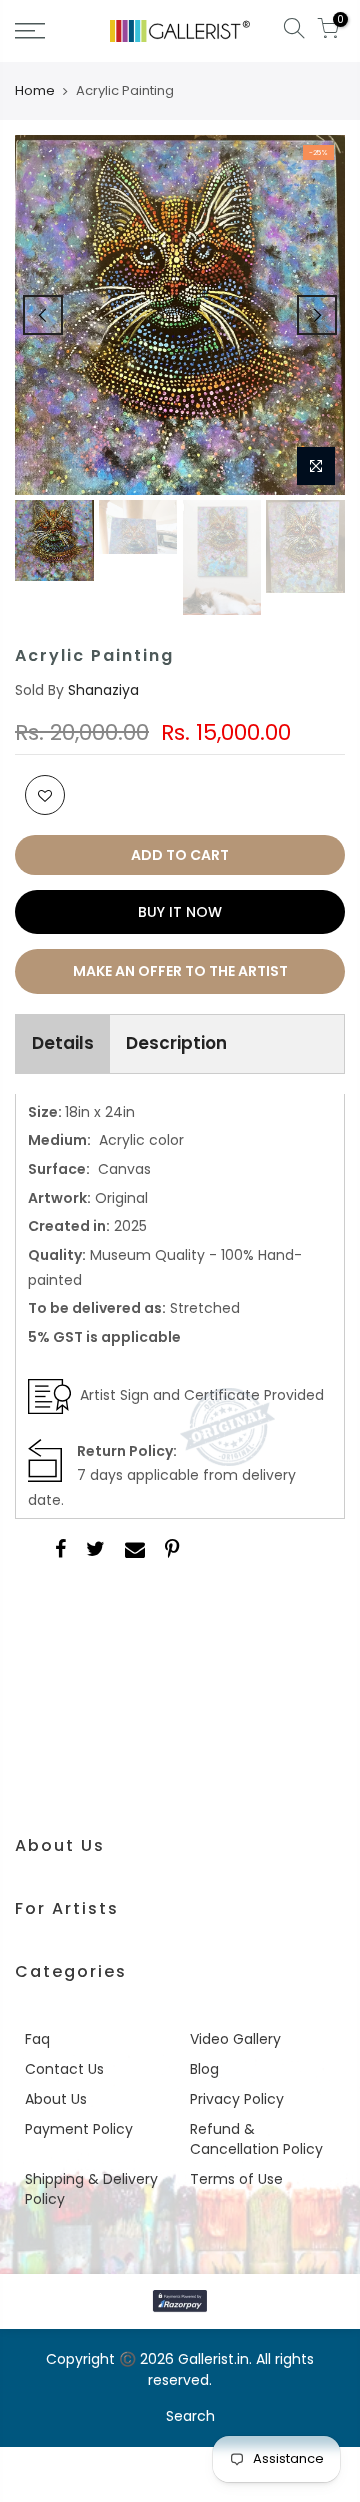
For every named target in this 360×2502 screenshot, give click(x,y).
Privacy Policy (237, 2099)
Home (35, 91)
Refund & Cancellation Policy (256, 2139)
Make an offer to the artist (180, 971)
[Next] (317, 315)
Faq (37, 2039)
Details (63, 1043)
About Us (56, 2099)
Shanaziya (103, 690)
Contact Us (64, 2069)
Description (176, 1043)
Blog (204, 2069)
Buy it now (180, 912)
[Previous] (43, 315)
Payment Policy (79, 2129)
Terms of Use (236, 2179)
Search (190, 2416)
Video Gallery (235, 2039)
